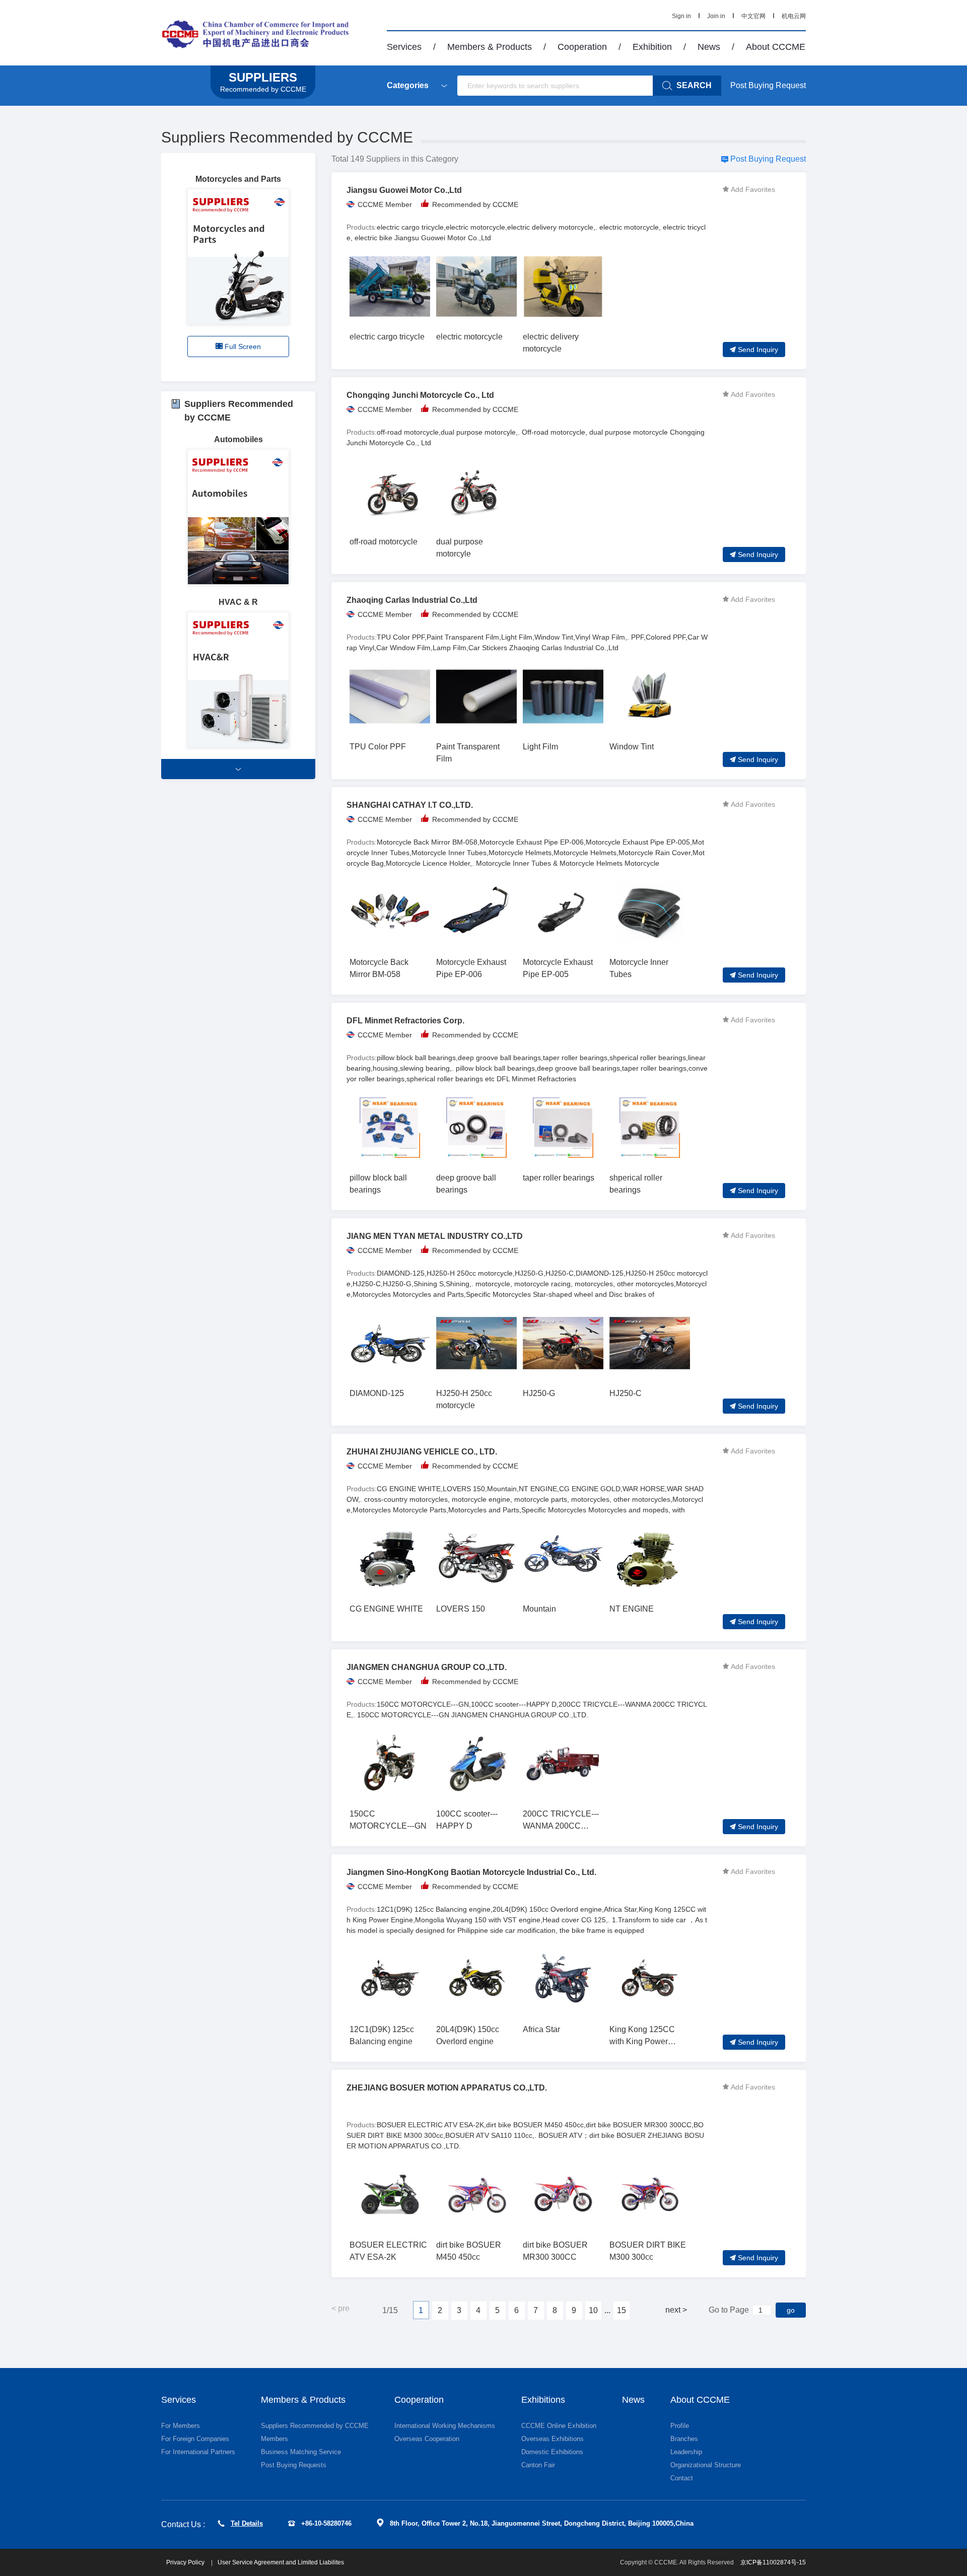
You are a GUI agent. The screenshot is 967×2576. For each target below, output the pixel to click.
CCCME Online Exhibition (559, 2426)
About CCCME (776, 47)
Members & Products (490, 47)
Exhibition (652, 47)
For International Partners (198, 2452)
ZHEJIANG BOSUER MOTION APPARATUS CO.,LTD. (447, 2088)
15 (621, 2310)
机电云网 (794, 16)
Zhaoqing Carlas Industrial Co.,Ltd (412, 600)
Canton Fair (538, 2465)
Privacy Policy (186, 2562)
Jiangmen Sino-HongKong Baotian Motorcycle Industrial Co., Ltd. (471, 1872)
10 (593, 2310)
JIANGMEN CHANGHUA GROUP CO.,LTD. (427, 1667)
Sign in (681, 16)
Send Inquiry (758, 350)
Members (274, 2439)
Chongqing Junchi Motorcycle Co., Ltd (420, 395)
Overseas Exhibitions (552, 2439)
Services (404, 47)
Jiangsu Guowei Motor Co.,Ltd (404, 190)
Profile (680, 2426)
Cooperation (582, 47)
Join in (716, 16)
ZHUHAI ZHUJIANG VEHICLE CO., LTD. (422, 1452)
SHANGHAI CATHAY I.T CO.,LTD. (410, 805)
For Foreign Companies (195, 2439)
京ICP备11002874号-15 (773, 2562)
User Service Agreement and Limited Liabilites (281, 2562)
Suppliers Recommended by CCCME (287, 137)
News (709, 47)
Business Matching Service (301, 2452)
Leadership (686, 2452)
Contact (682, 2478)
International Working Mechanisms (445, 2426)
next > (676, 2310)
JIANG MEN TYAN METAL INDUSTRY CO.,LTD (435, 1236)
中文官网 (753, 16)
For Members (181, 2426)
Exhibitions (543, 2400)
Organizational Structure (706, 2465)
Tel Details (247, 2523)
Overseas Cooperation (427, 2439)
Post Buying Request (768, 85)
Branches (684, 2439)
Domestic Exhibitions (552, 2452)
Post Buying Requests (294, 2465)
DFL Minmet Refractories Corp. (405, 1021)
